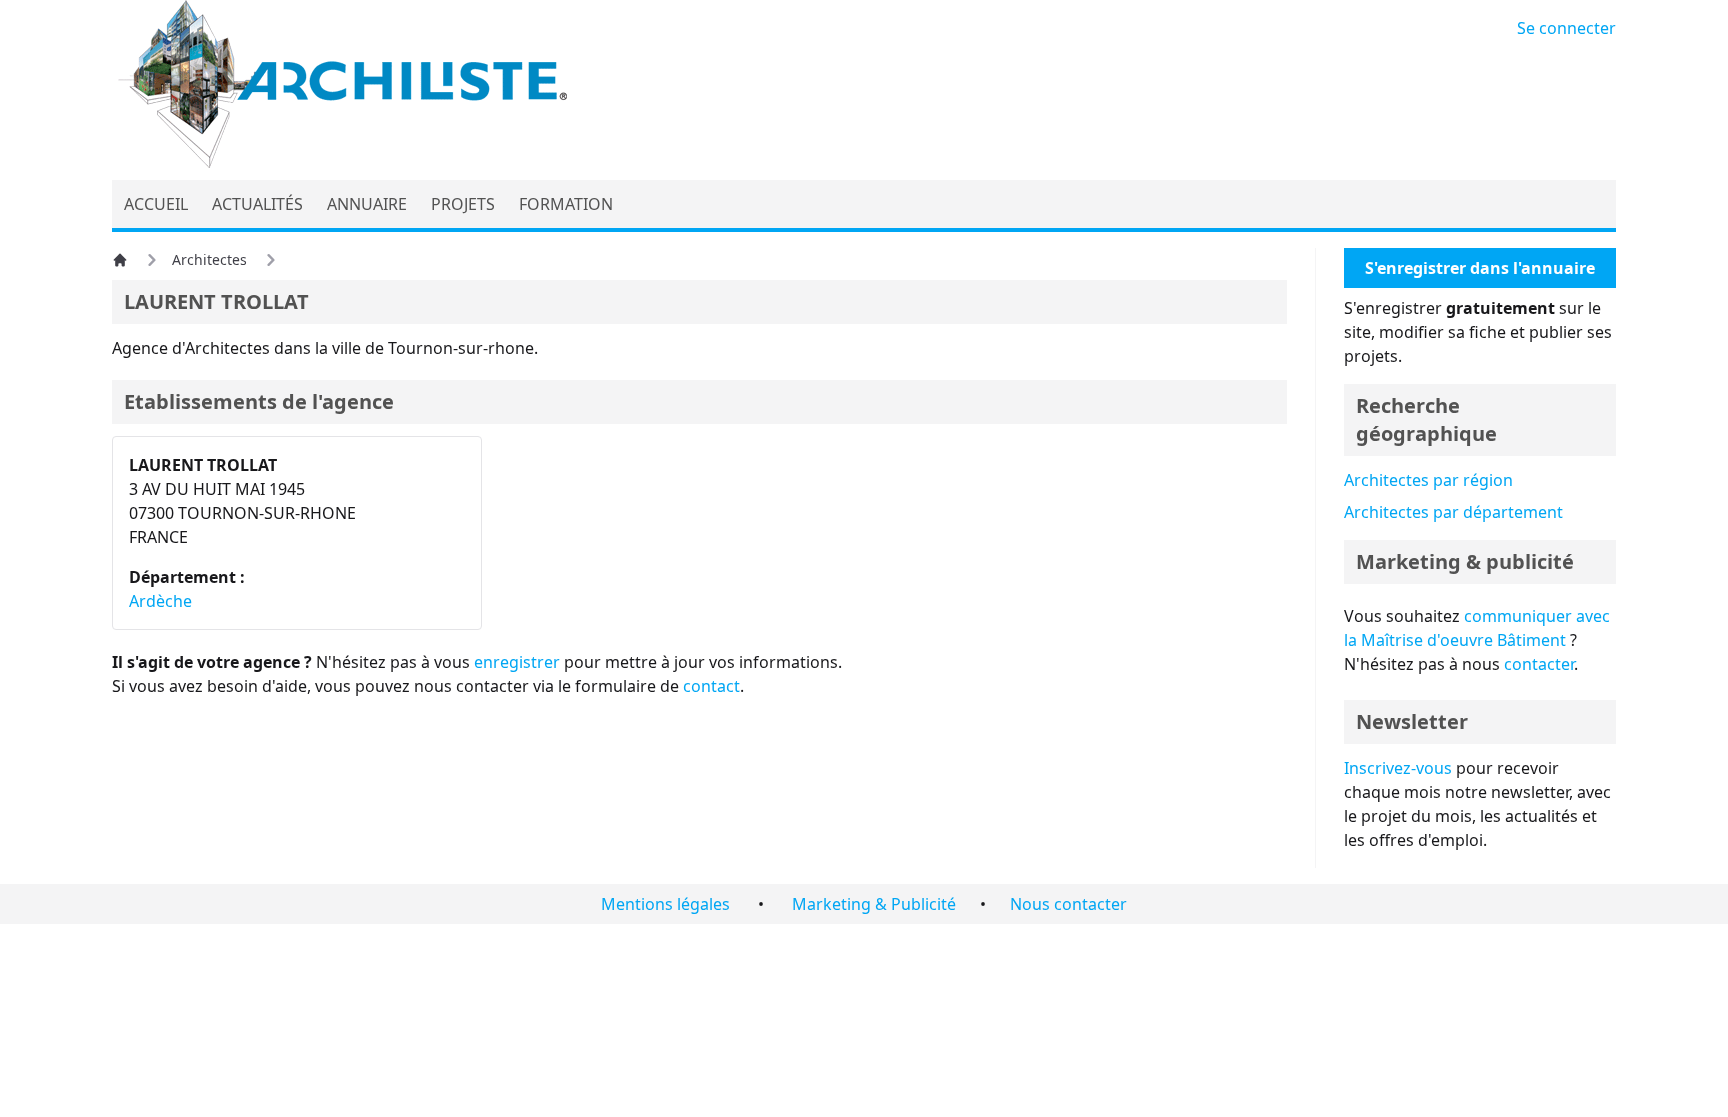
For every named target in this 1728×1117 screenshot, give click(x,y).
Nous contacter (1068, 904)
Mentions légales (665, 904)
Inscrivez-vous (1398, 768)
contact (711, 686)
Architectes (209, 259)
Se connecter (1566, 28)
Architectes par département (1453, 512)
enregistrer (517, 662)
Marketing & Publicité (874, 904)
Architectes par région (1428, 480)
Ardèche (160, 601)
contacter (1539, 664)
